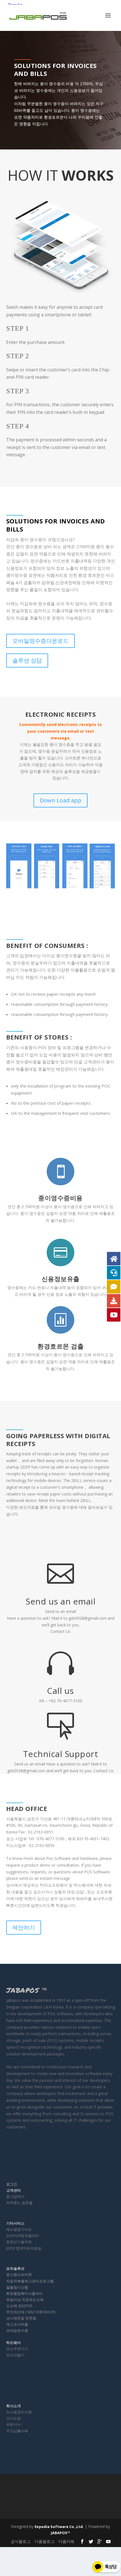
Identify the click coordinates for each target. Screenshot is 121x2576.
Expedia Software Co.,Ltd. (59, 2527)
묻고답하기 (15, 2196)
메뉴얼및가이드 (19, 2229)
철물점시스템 (17, 2287)
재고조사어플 (17, 2324)
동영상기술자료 (19, 2242)
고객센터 (14, 2190)
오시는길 (14, 2418)
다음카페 (66, 2541)
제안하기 (24, 1927)
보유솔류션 (15, 2268)
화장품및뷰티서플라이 (24, 2293)
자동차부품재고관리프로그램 (30, 2281)
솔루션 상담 (27, 660)
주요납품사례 (17, 2431)
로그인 (12, 2184)
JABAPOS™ (60, 2533)
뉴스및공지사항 (19, 2412)
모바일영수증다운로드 (41, 641)
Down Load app (60, 800)
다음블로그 (44, 2541)
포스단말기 (15, 2355)
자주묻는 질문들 (19, 2203)
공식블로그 (21, 2541)
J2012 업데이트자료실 (24, 2248)
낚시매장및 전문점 (21, 2318)
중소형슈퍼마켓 (19, 2275)
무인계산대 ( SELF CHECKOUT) (31, 2312)
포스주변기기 (17, 2349)
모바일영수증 (17, 2330)
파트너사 (14, 2424)
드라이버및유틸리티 (23, 2235)
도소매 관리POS (19, 2306)
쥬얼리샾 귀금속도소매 (25, 2300)
